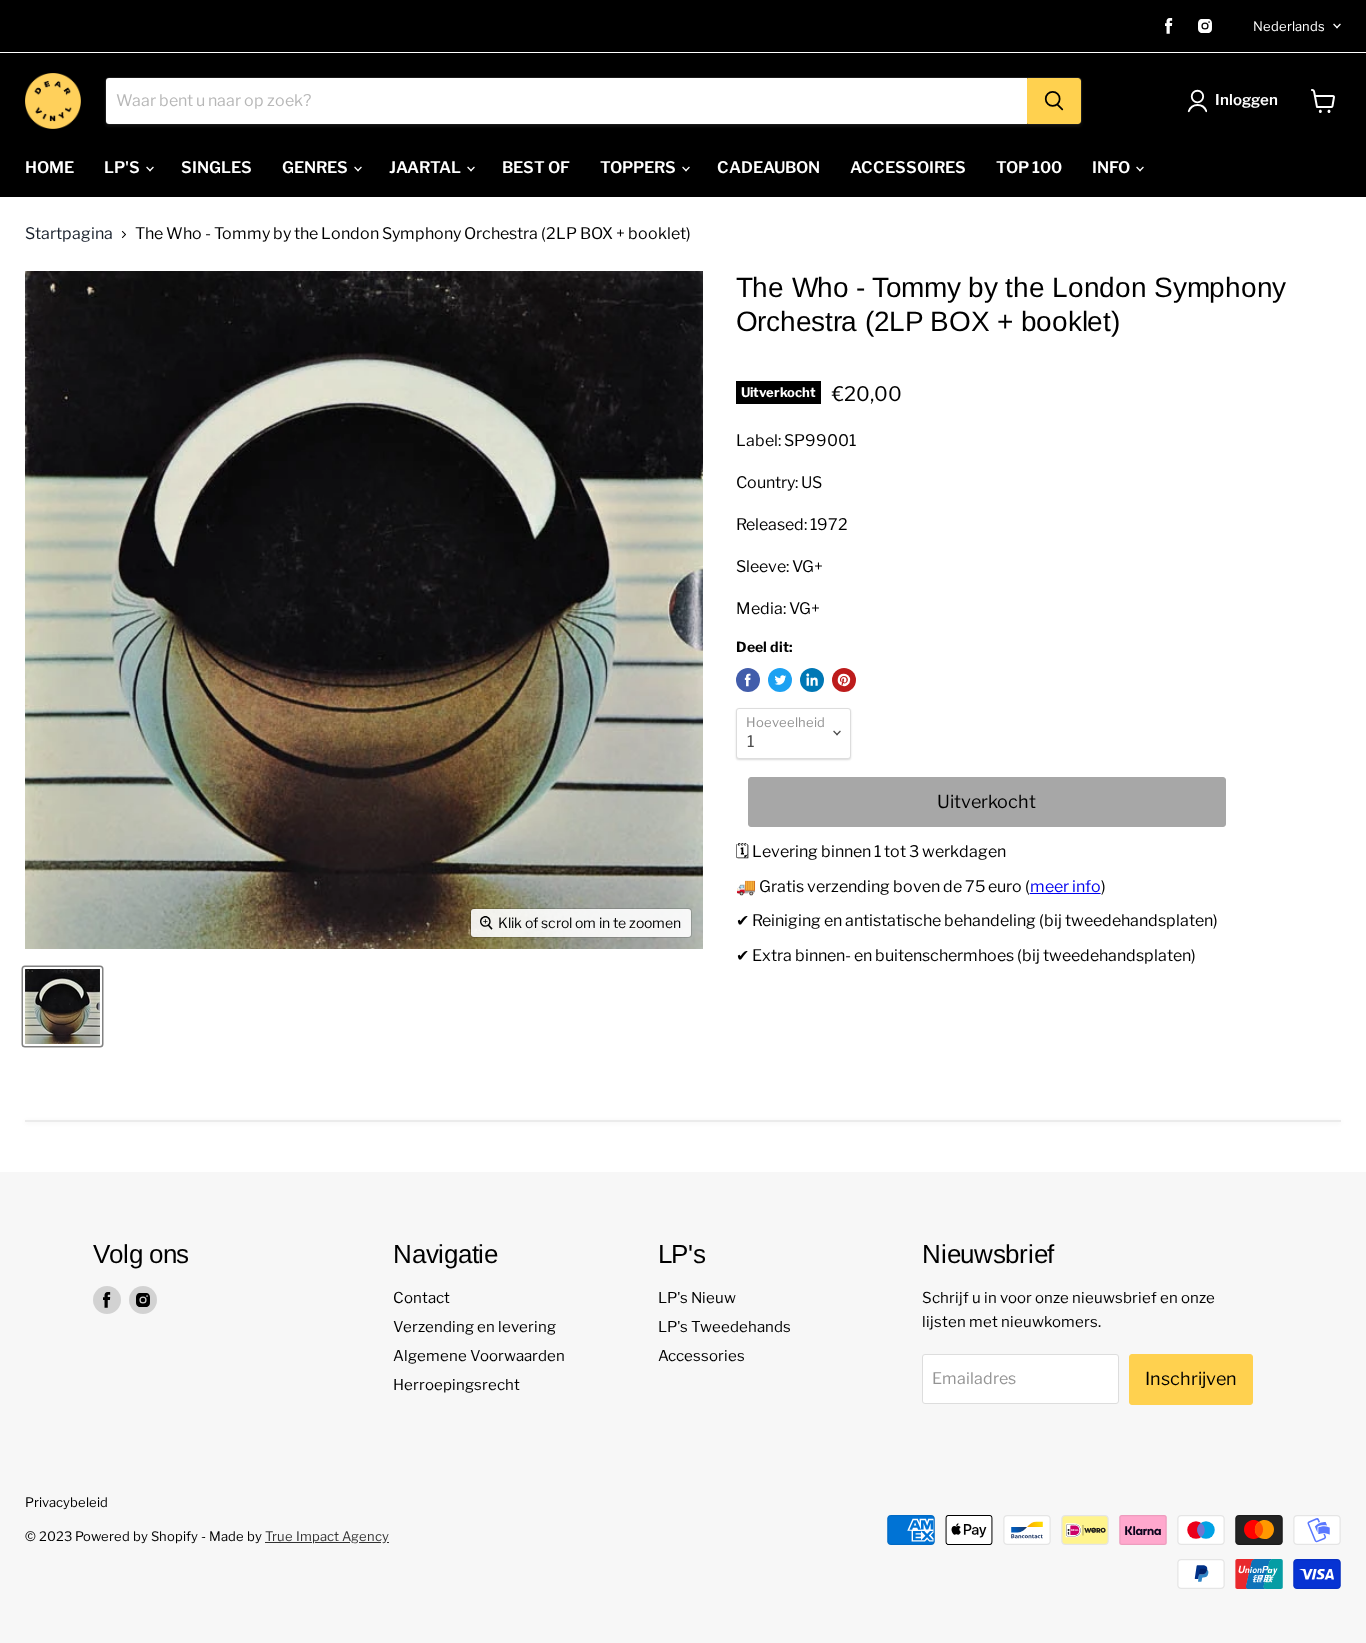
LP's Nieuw (697, 1298)
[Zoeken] (1054, 101)
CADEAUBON (768, 167)
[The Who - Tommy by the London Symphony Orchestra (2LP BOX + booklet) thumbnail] (62, 1006)
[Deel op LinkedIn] (812, 680)
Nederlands (1289, 26)
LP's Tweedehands (724, 1327)
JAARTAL (426, 167)
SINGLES (216, 167)
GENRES (316, 167)
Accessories (701, 1356)
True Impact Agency (327, 1536)
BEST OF (536, 167)
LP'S (123, 167)
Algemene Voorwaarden (479, 1356)
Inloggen (1246, 100)
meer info (1065, 886)
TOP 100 (1029, 167)
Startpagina (69, 234)
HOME (49, 167)
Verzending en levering (474, 1327)
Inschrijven (1191, 1378)
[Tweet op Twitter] (780, 680)
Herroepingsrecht (456, 1385)
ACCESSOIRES (908, 167)
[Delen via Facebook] (748, 680)
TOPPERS (639, 167)
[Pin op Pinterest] (844, 680)
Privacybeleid (66, 1502)
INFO (1112, 167)
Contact (421, 1298)
